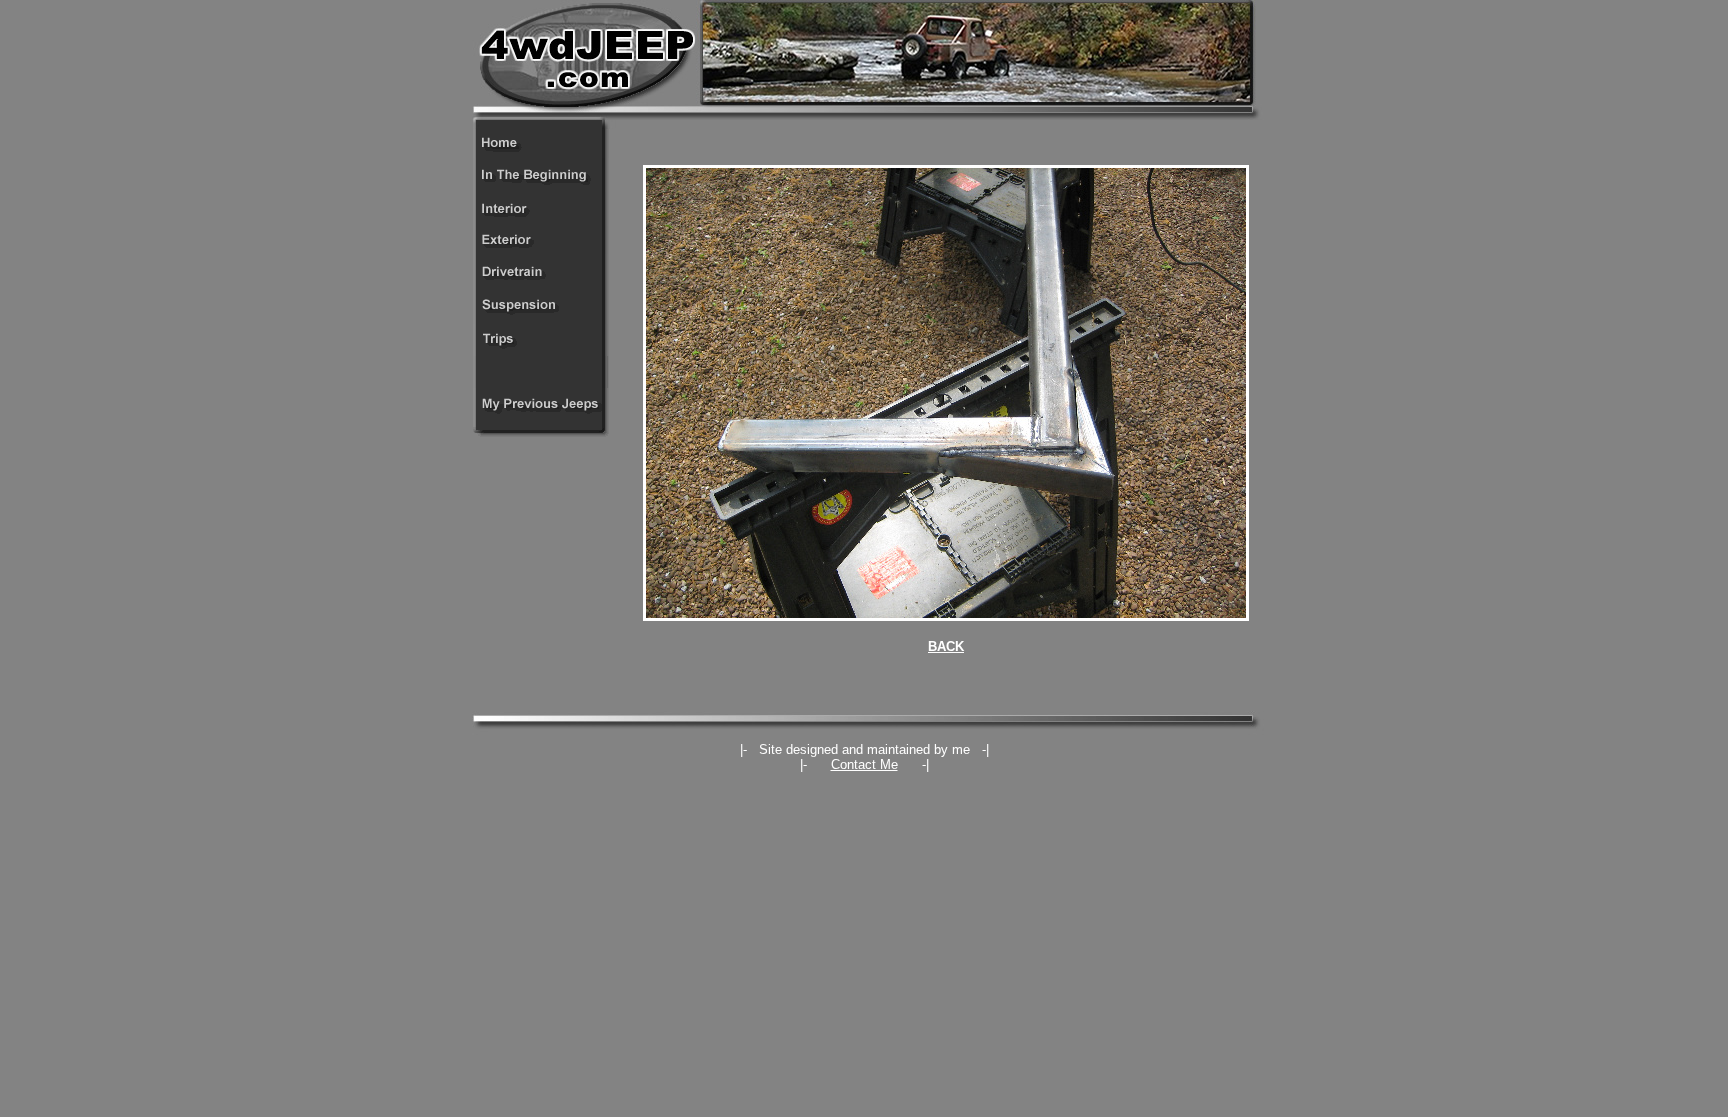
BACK (946, 646)
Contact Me (864, 764)
